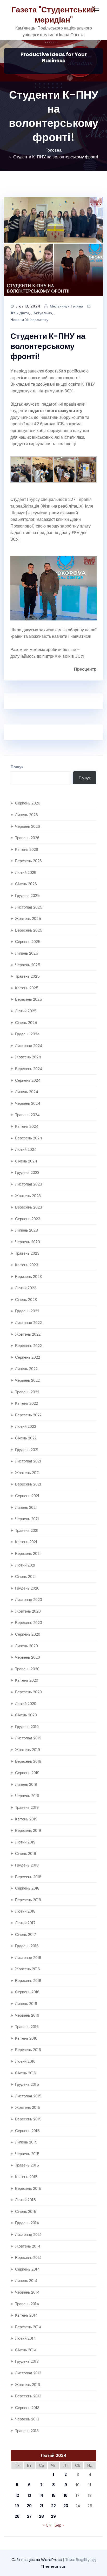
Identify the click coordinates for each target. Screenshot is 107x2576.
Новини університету (29, 320)
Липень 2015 (26, 2142)
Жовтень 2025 (28, 919)
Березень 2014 (28, 2327)
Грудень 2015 (27, 2084)
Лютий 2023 (26, 1288)
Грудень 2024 (27, 1034)
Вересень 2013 (28, 2396)
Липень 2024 (27, 1092)
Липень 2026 (26, 815)
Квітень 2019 (26, 1819)
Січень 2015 (26, 2211)
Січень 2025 (26, 1023)
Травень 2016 (27, 2027)
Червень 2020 (28, 1657)
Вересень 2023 (29, 1207)
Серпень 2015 (27, 2131)
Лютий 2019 (25, 1842)
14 (41, 2495)
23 (66, 2506)
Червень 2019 (27, 1796)
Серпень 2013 (27, 2408)
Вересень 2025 (29, 930)
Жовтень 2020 (28, 1611)
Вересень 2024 (29, 1069)
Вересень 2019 (28, 1761)
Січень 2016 (26, 2073)
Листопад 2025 (29, 907)
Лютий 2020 (26, 1704)
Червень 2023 (28, 1242)
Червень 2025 (28, 965)
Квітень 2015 (26, 2177)
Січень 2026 (26, 884)
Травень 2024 (27, 1115)
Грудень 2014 (27, 2223)
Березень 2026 (28, 861)
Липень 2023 (26, 1230)
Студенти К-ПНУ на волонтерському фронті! (56, 157)
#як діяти (20, 313)
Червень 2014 (27, 2292)
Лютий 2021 (25, 1565)
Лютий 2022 (26, 1426)
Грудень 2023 (27, 1172)
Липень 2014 (26, 2281)
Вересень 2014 (28, 2257)
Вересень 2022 (28, 1346)
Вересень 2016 (28, 1981)
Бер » (59, 2525)
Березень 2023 (28, 1276)
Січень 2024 (26, 1161)
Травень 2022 (27, 1392)
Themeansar (53, 2566)
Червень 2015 (27, 2154)
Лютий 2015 (25, 2200)
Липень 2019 (26, 1784)
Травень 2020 (27, 1669)
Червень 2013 (27, 2419)
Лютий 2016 (25, 2061)
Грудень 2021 (27, 1450)
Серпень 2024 (28, 1080)
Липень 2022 (26, 1369)
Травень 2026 (27, 838)
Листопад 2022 (28, 1323)
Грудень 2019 (27, 1727)
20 (29, 2506)
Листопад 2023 (29, 1184)
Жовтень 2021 (27, 1473)
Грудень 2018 (27, 1865)
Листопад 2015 (28, 2096)
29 (53, 2516)
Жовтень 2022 (28, 1334)
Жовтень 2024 (28, 1057)
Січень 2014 (26, 2350)
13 (29, 2495)
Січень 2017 (26, 1934)
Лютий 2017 (25, 1923)
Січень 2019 (26, 1853)
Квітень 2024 (27, 1126)
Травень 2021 (27, 1530)
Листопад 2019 (28, 1738)
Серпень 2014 (27, 2269)
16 (66, 2495)
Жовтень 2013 (28, 2385)
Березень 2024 (29, 1138)
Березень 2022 (28, 1415)
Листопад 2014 (28, 2234)
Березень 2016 (28, 2050)
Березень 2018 (28, 1900)
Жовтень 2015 (28, 2107)
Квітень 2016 (26, 2038)
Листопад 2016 (28, 1957)
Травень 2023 (27, 1253)
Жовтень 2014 (28, 2246)
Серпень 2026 (28, 803)
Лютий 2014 (25, 2338)
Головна (53, 150)
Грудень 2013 (27, 2361)
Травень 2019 (27, 1807)
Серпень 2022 (28, 1357)
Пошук (17, 767)
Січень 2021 (25, 1576)
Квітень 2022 (26, 1403)
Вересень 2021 (28, 1484)
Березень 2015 (28, 2188)
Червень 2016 (27, 2015)
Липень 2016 (26, 2004)
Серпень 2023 (28, 1219)
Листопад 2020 (29, 1600)
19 (17, 2506)
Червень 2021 (27, 1519)
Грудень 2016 (27, 1946)
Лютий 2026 (26, 872)
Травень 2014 (27, 2304)
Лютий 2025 (26, 1011)
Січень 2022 (26, 1438)
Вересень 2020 (29, 1623)
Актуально (43, 313)
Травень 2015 (27, 2165)
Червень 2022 (27, 1380)
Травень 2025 (27, 976)
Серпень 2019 (27, 1773)
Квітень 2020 (27, 1680)
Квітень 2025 (27, 988)
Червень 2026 (28, 826)
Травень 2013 (27, 2431)
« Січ (47, 2525)
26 (17, 2516)
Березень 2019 (28, 1830)
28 (41, 2516)
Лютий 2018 (25, 1911)
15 (53, 2495)
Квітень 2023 (27, 1265)
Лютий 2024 (26, 1149)
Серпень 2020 (28, 1634)
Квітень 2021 (26, 1542)
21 (41, 2506)
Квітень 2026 (27, 849)
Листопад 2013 (28, 2373)
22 (53, 2506)
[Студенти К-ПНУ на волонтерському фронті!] (53, 246)
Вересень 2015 (28, 2119)
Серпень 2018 (27, 1888)
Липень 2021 (26, 1507)
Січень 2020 (26, 1715)
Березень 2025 (29, 999)
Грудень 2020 (27, 1588)
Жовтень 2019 (28, 1750)
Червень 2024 (28, 1103)
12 (17, 2495)
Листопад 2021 (28, 1461)
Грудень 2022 (27, 1311)
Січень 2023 (26, 1300)
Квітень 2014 (26, 2315)
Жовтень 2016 (28, 1969)
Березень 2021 (28, 1553)
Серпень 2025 (28, 942)
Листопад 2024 (29, 1046)
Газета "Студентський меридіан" (53, 15)
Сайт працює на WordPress (37, 2560)
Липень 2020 (26, 1646)
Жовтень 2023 (28, 1196)
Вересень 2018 (28, 1877)
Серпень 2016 (27, 1992)
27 (29, 2516)
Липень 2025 (27, 953)
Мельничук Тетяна (67, 306)
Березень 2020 (28, 1692)
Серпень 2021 (27, 1496)
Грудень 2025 (27, 895)
